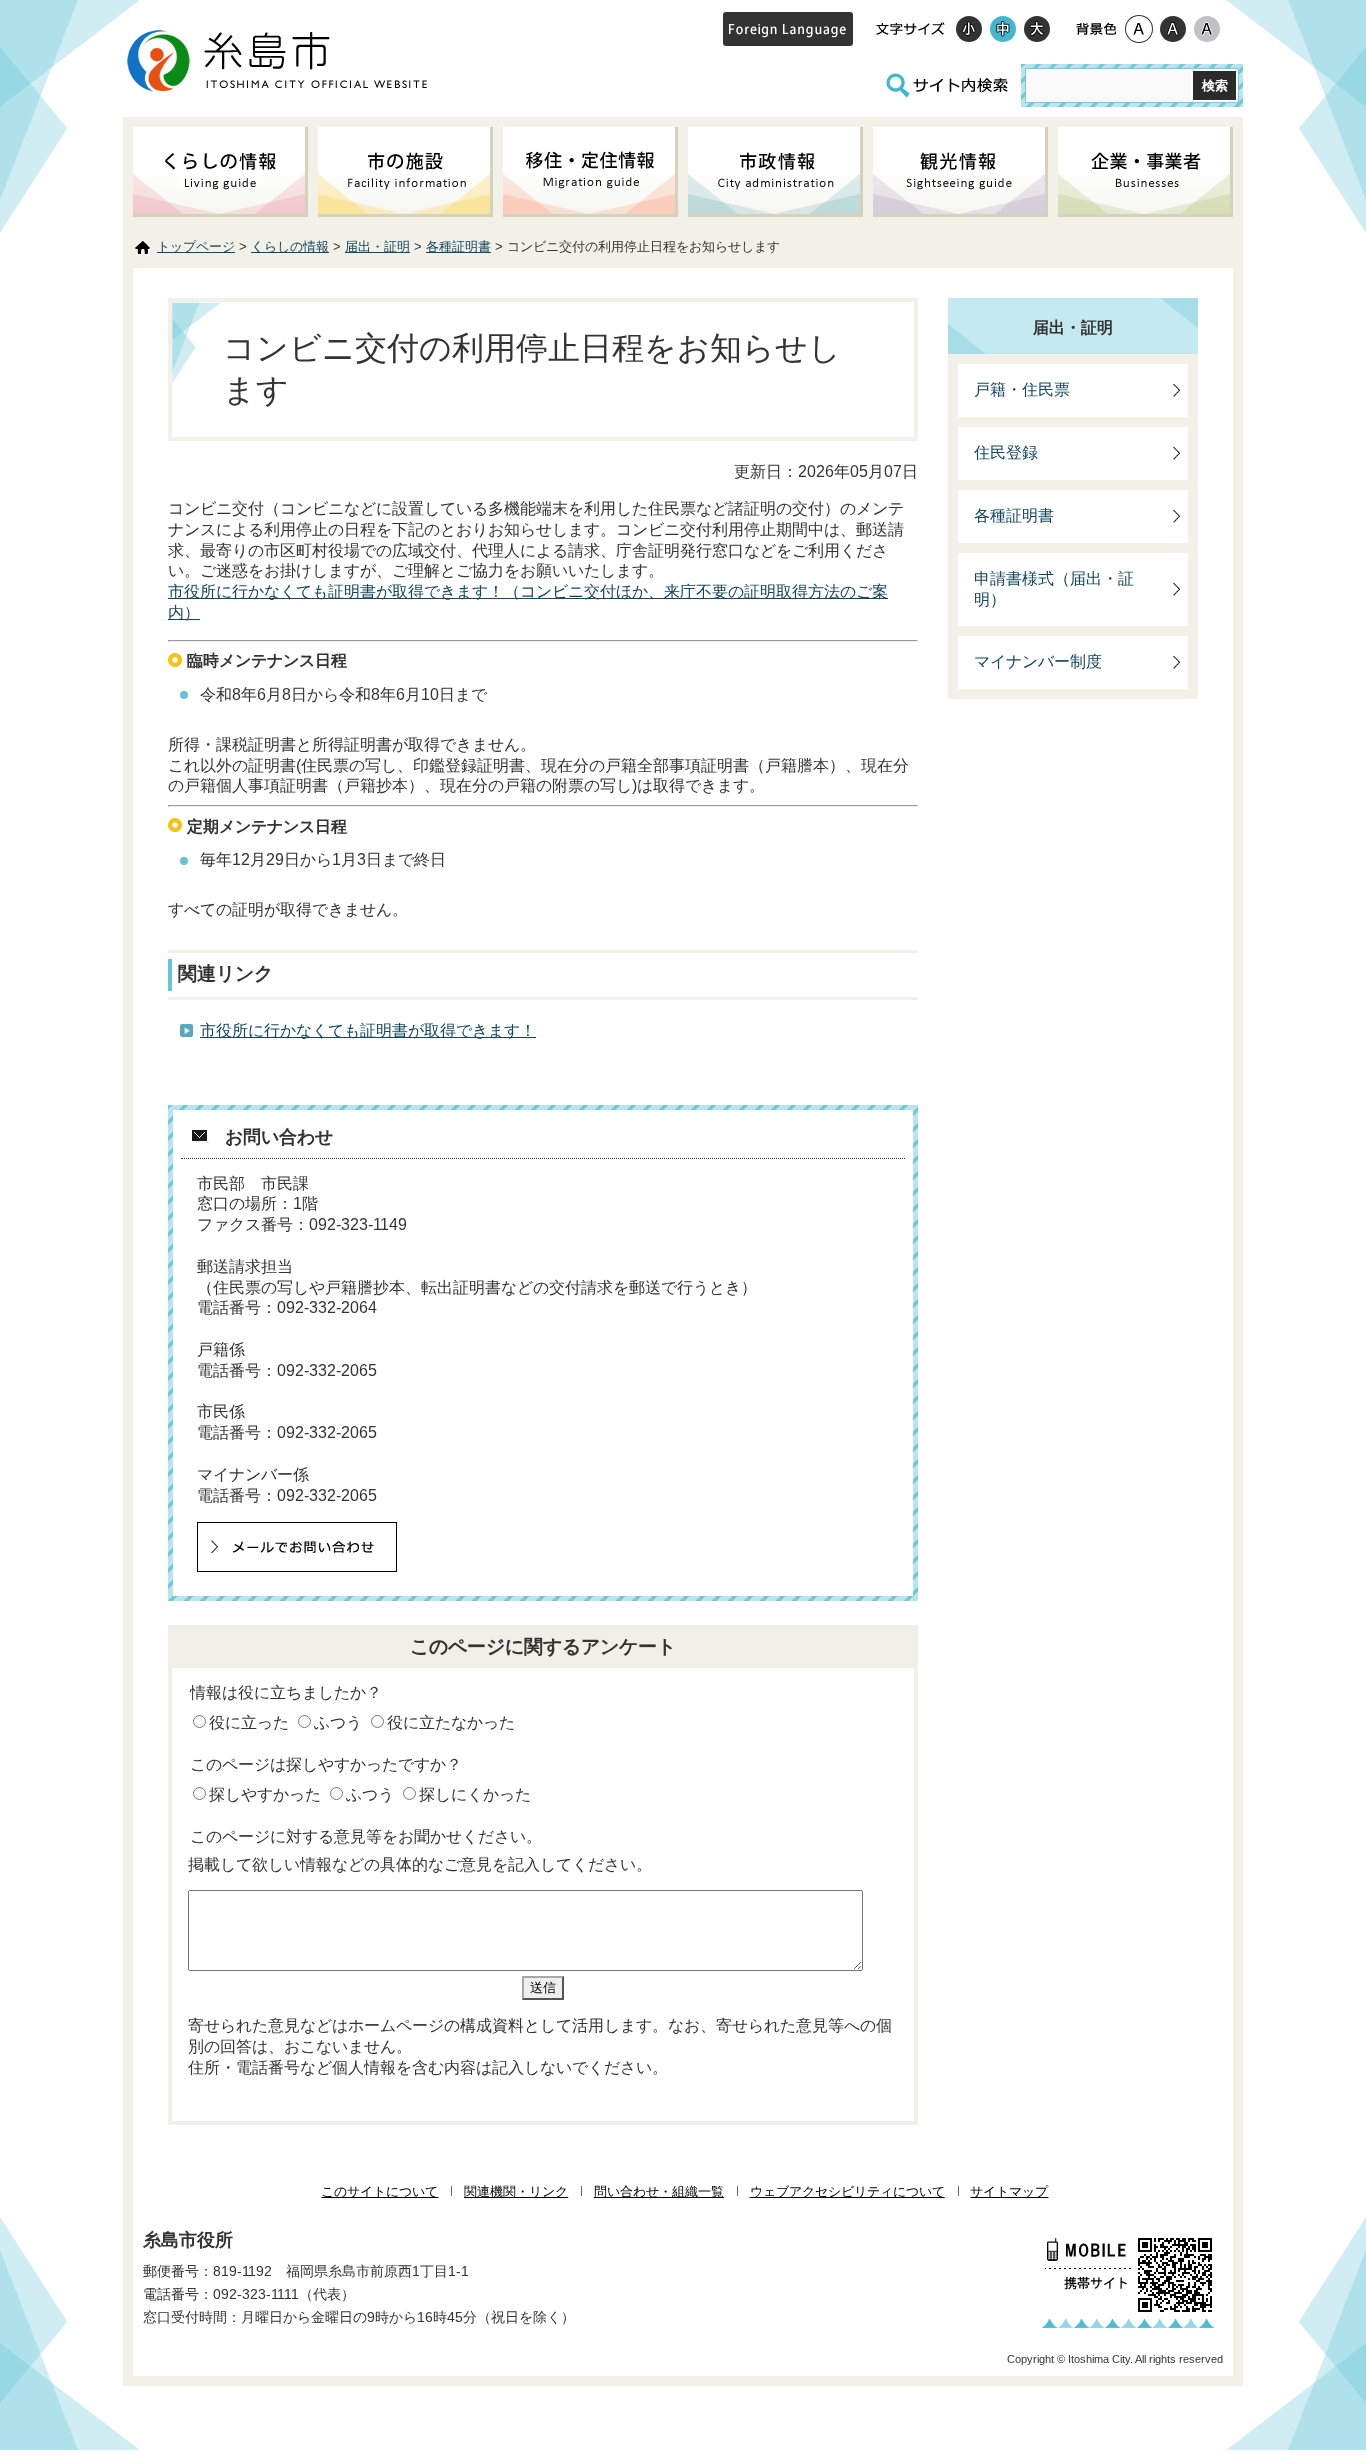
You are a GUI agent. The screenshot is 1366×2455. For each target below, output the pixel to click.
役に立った (249, 1722)
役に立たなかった (451, 1722)
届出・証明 (377, 246)
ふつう (338, 1722)
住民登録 (1006, 452)
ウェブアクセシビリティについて (847, 2191)
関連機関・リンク (516, 2191)
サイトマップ (1009, 2191)
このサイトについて (379, 2191)
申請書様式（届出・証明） (1054, 589)
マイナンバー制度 (1038, 661)
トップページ (196, 246)
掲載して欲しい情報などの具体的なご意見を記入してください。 (420, 1864)
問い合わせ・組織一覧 (659, 2191)
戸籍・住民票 (1022, 389)
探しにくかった (475, 1794)
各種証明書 (458, 246)
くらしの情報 (290, 246)
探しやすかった (265, 1794)
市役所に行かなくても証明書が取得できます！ (368, 1030)
